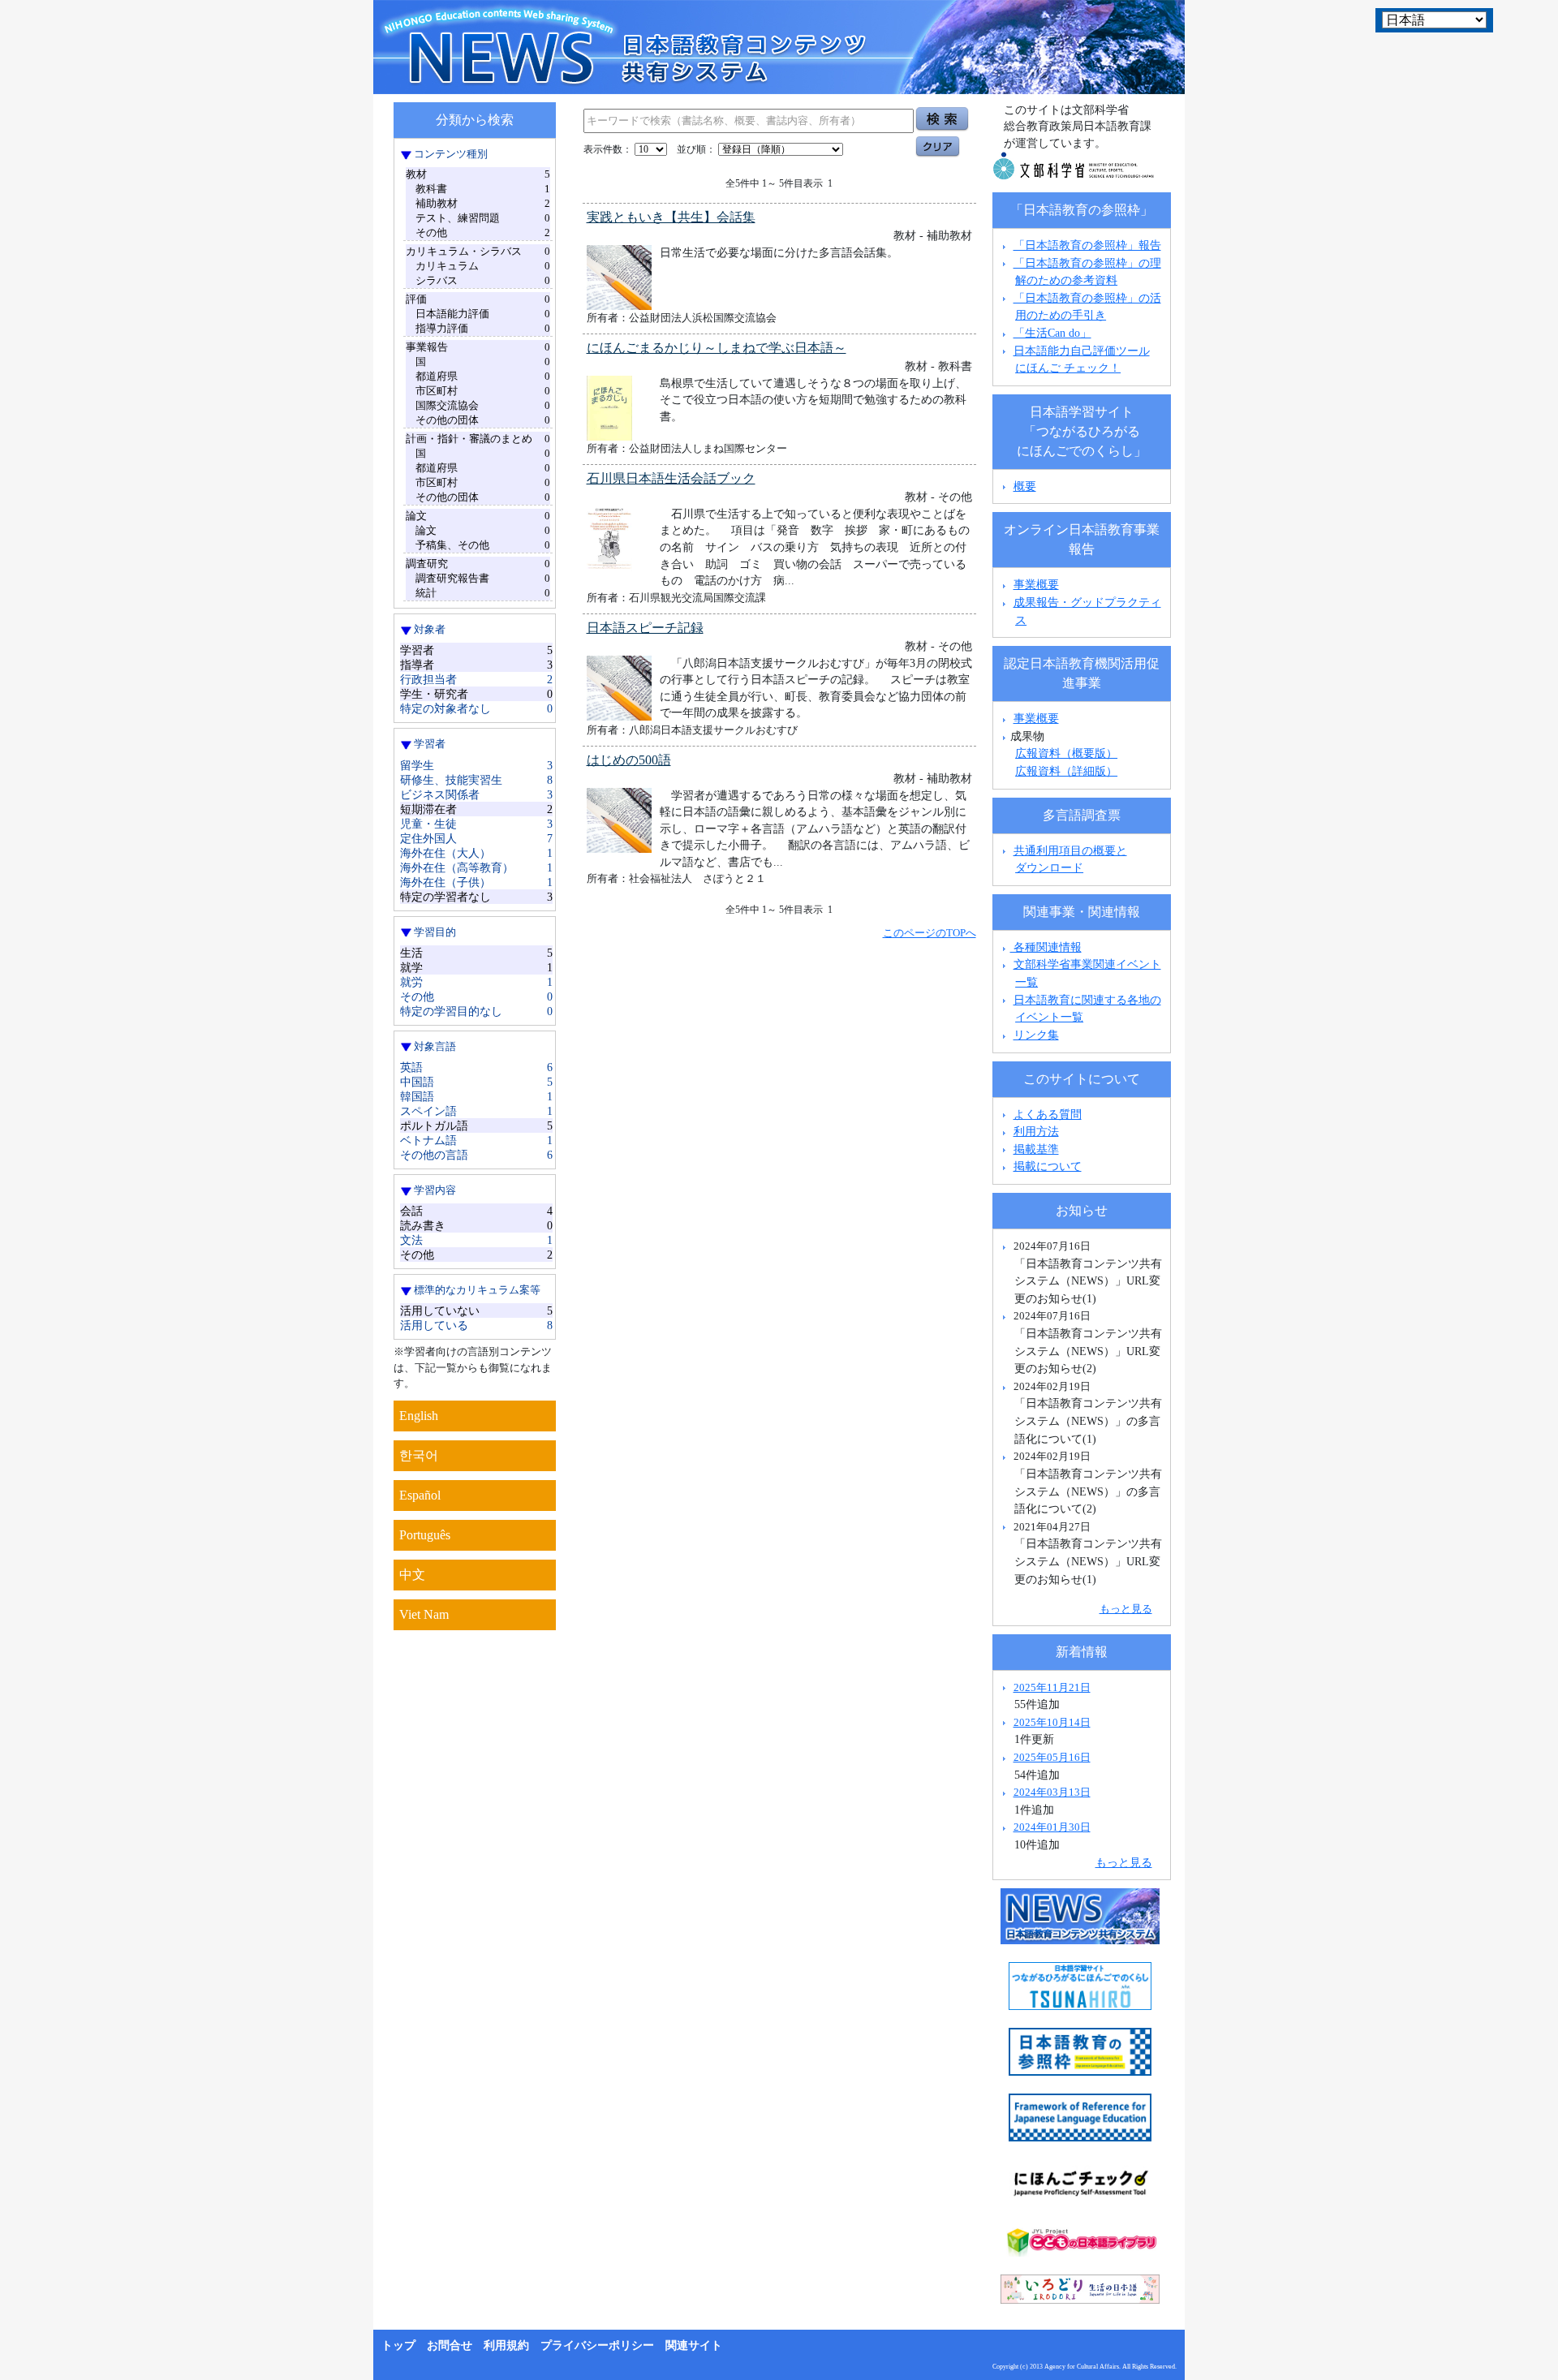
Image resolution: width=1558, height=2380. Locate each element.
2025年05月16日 (1052, 1757)
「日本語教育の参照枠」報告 (1087, 245)
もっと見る (1126, 1609)
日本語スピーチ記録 (645, 628)
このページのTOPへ (930, 933)
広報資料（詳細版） (1066, 771)
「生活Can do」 (1052, 333)
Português (425, 1535)
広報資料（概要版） (1066, 753)
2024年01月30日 (1052, 1827)
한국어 (419, 1455)
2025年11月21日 (1052, 1687)
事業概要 (1036, 584)
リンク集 (1036, 1035)
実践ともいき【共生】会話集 (671, 217)
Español (420, 1495)
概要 (1025, 486)
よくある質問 (1048, 1114)
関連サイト (694, 2346)
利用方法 (1036, 1131)
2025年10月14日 (1052, 1722)
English (419, 1416)
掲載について (1048, 1166)
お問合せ (450, 2346)
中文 (412, 1575)
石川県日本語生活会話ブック (671, 478)
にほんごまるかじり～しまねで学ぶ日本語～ (717, 348)
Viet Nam (424, 1614)
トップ (398, 2346)
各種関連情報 (1046, 947)
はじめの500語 (629, 760)
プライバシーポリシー (597, 2346)
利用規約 (506, 2346)
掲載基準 (1036, 1149)
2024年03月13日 (1052, 1792)
